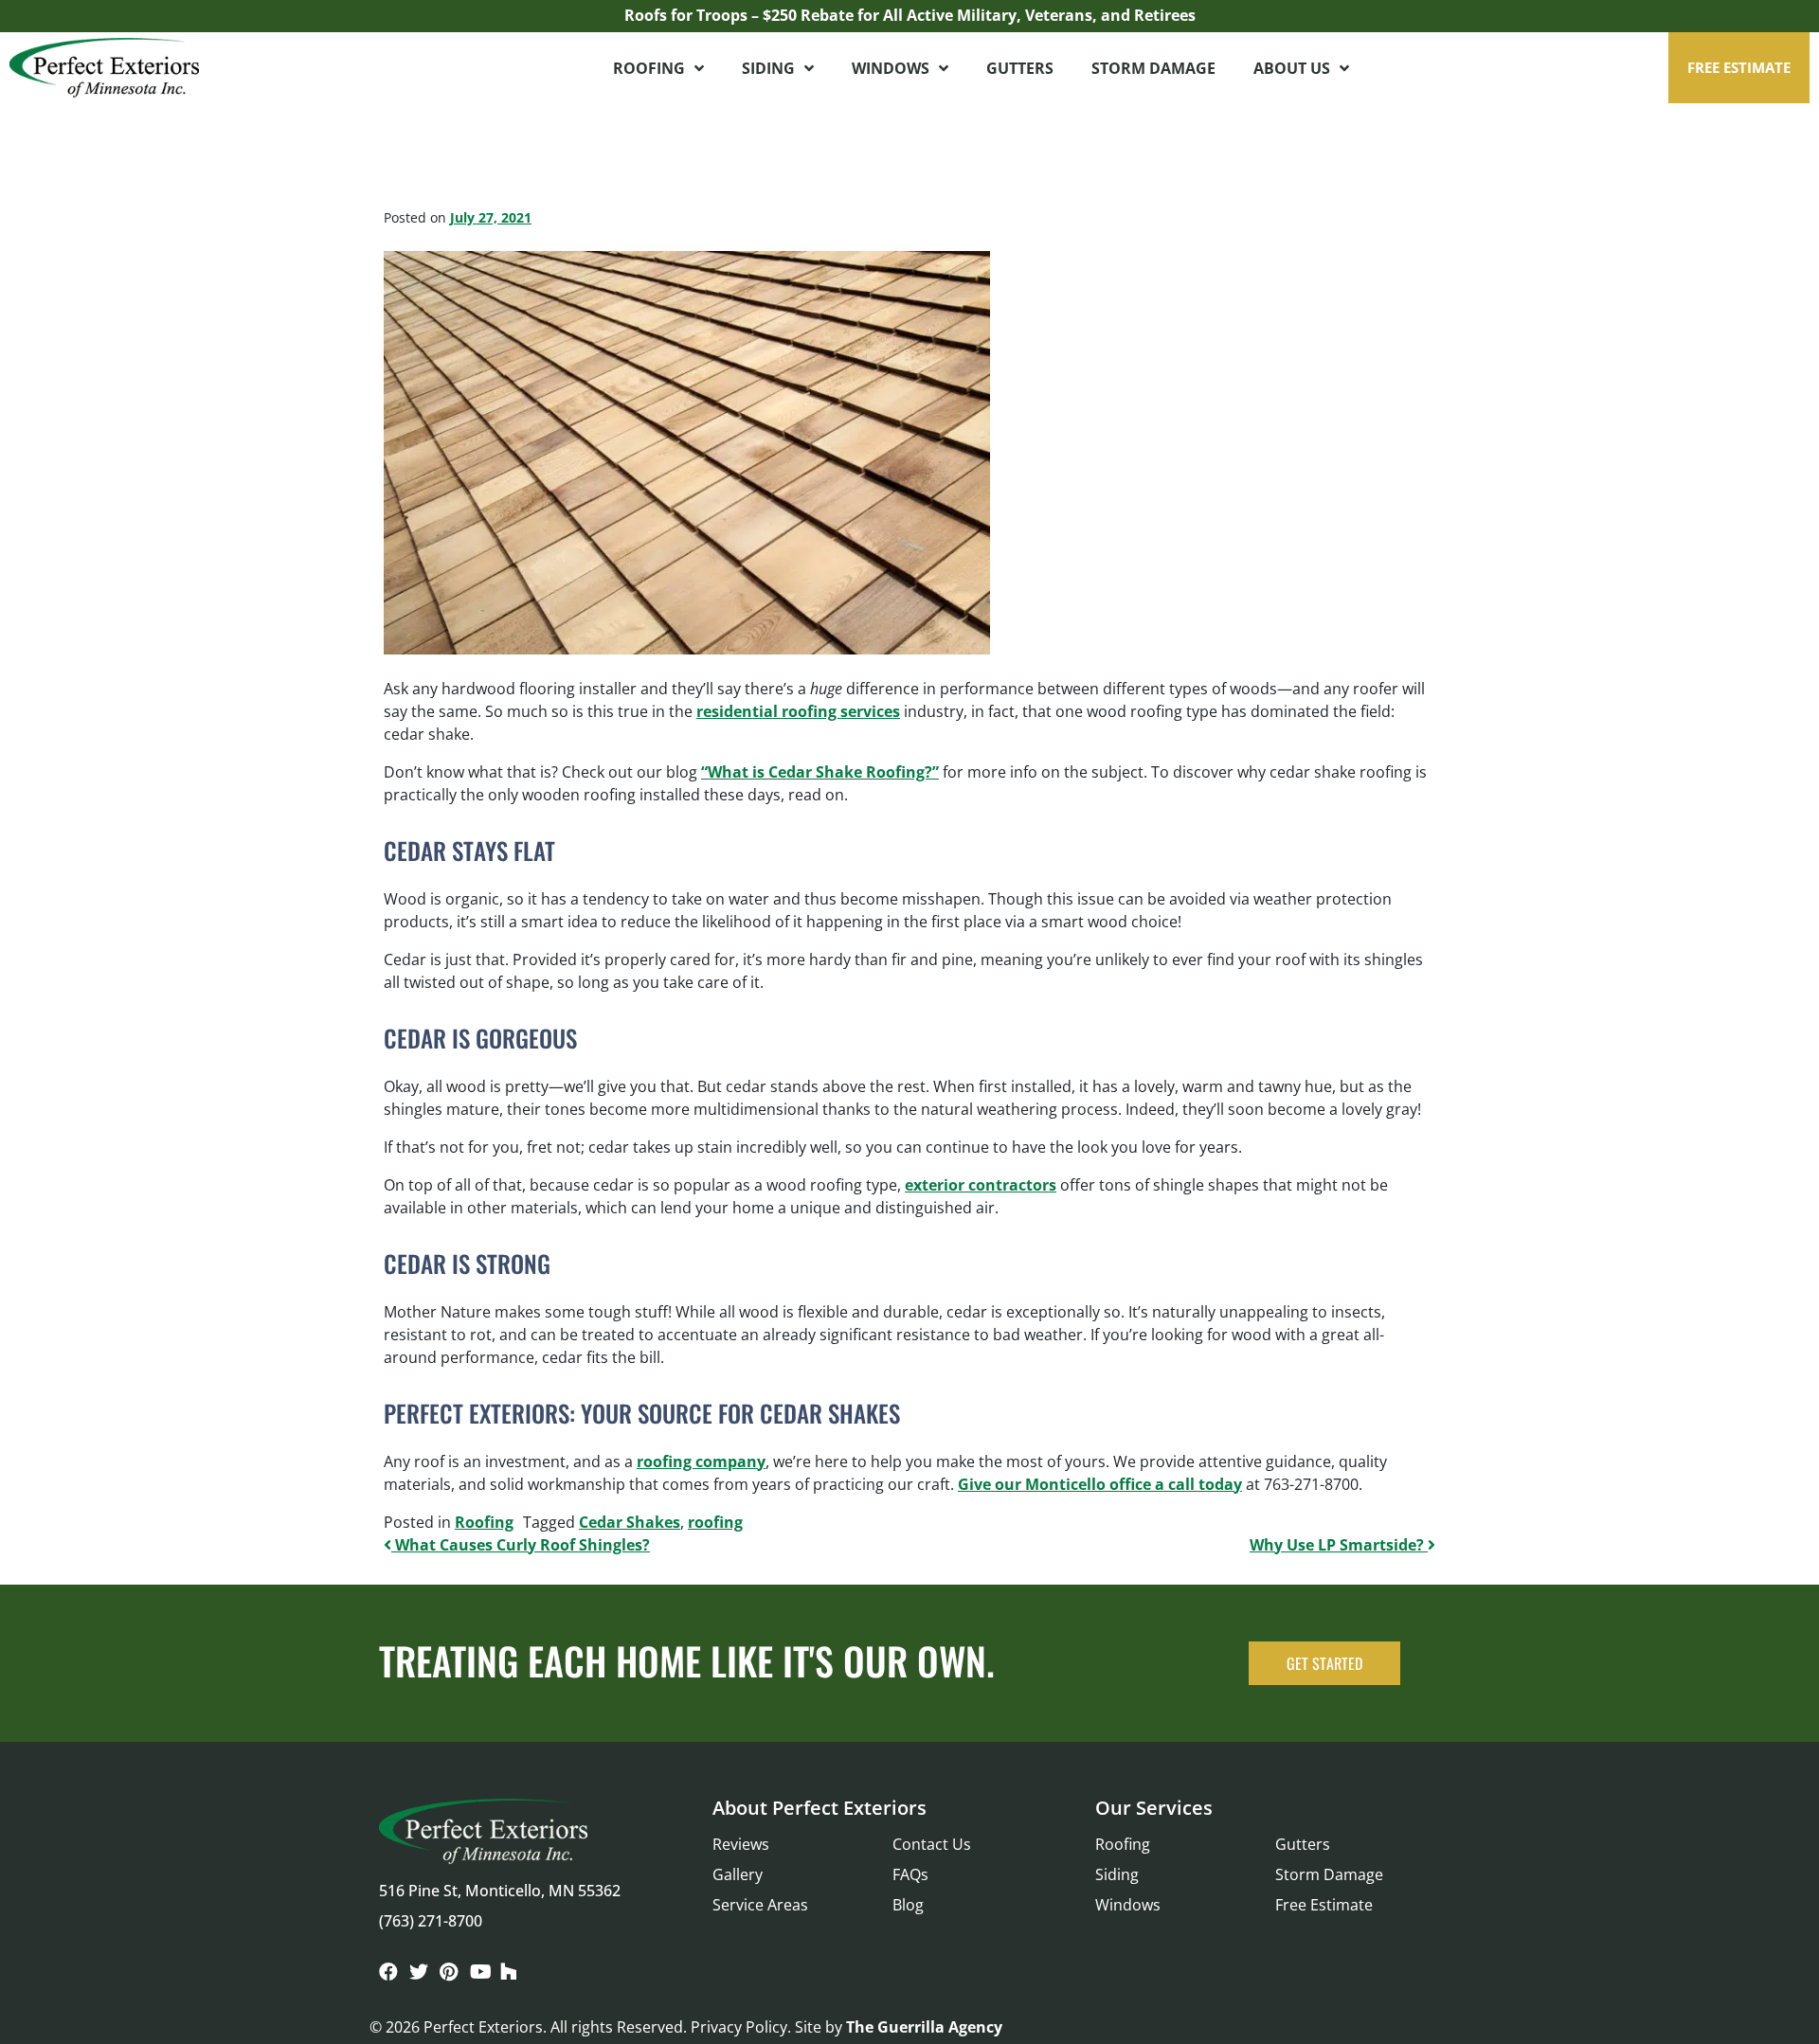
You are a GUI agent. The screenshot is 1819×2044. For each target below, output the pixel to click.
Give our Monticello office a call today (1100, 1484)
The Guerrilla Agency (924, 2027)
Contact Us (932, 1844)
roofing (715, 1522)
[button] (1739, 68)
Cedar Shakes (630, 1522)
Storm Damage (1153, 68)
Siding (768, 68)
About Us (1292, 68)
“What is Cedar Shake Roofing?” (820, 772)
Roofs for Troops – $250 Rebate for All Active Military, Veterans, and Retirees (910, 15)
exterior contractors (981, 1185)
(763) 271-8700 (431, 1921)
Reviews (741, 1844)
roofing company (701, 1461)
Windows (891, 68)
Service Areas (760, 1905)
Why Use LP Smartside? (1339, 1545)
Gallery (738, 1874)
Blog (908, 1905)
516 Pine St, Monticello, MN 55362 (500, 1891)
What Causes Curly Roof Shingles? (521, 1545)
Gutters (1020, 68)
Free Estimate (1324, 1905)
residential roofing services (798, 711)
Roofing (649, 68)
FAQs (910, 1874)
